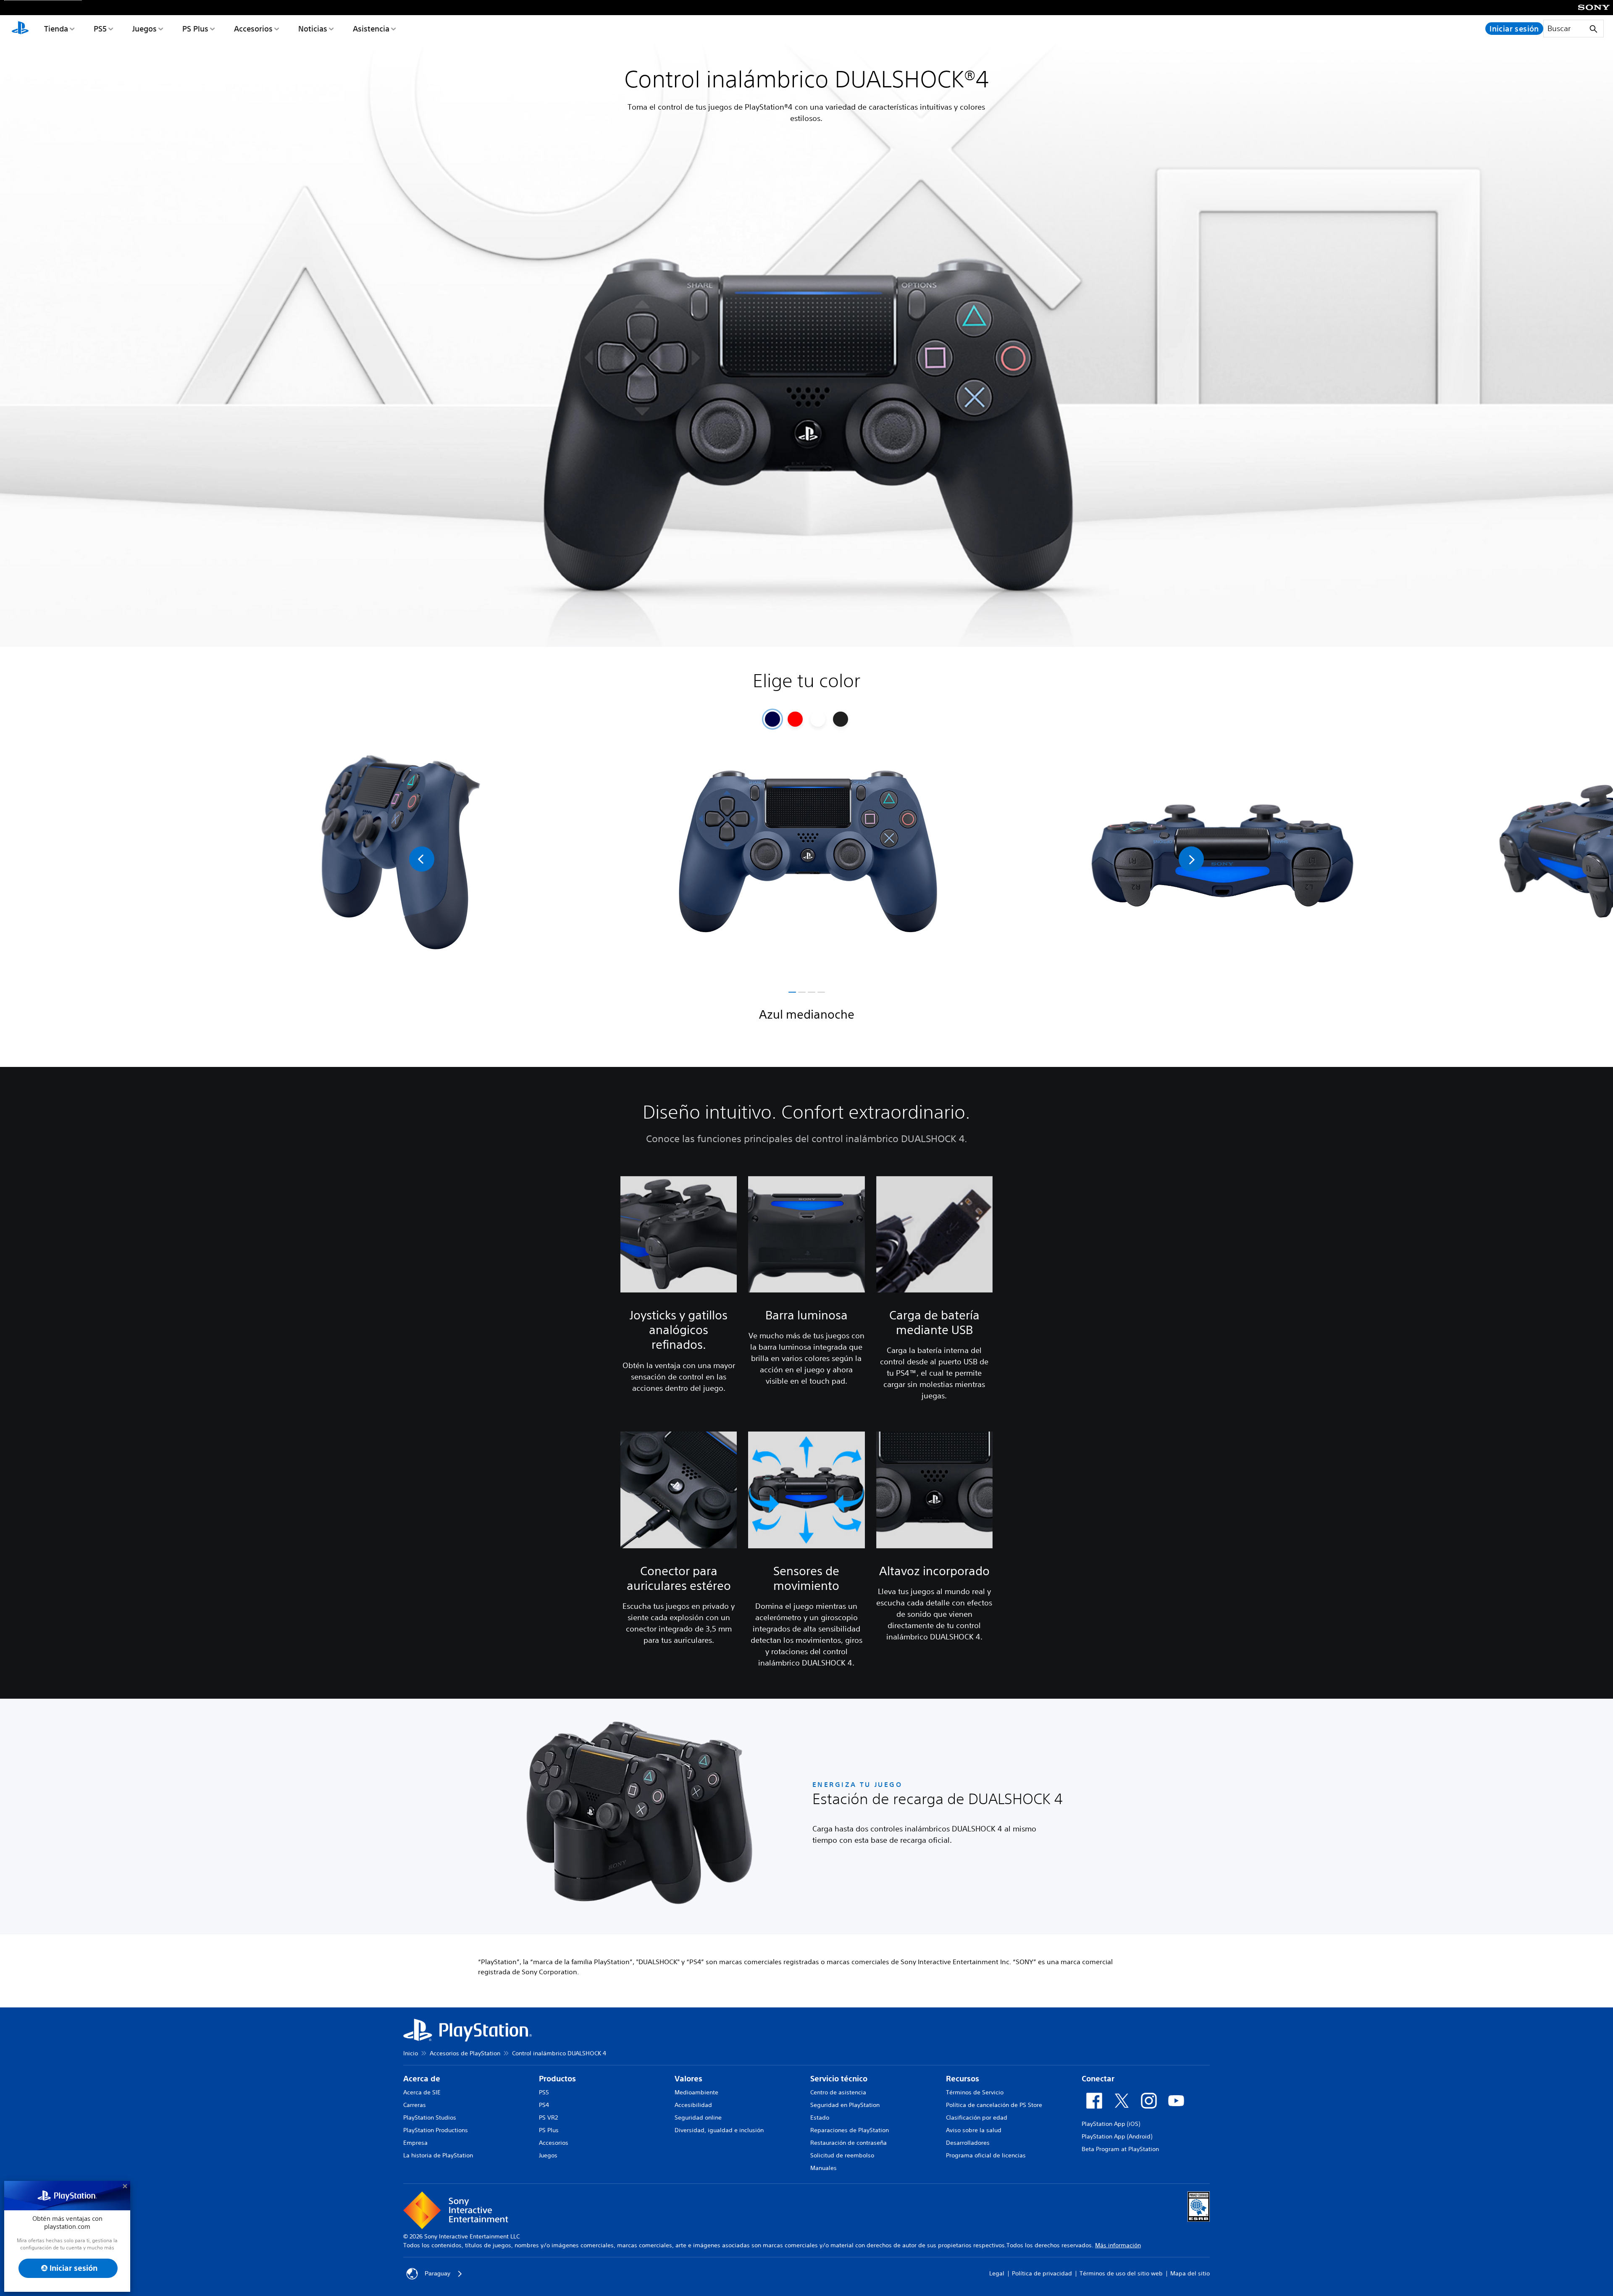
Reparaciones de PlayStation (850, 2130)
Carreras (415, 2105)
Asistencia (371, 29)
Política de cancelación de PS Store (994, 2105)
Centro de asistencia (838, 2092)
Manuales (824, 2168)
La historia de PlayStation (438, 2155)
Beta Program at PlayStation (1120, 2149)
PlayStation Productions (436, 2130)
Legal (997, 2273)
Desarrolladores (968, 2143)
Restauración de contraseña (849, 2143)
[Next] (1191, 859)
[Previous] (422, 859)
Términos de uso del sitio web (1121, 2273)
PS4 (544, 2105)
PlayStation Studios (430, 2117)
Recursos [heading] (963, 2079)
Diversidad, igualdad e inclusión (719, 2130)
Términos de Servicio (975, 2092)
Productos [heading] (557, 2079)
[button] (792, 992)
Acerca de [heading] (422, 2079)
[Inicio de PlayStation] (20, 29)
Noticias (313, 29)
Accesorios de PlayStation (465, 2053)
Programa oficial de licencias (986, 2155)
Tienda (56, 29)
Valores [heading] (688, 2079)
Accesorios (253, 29)
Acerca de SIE (422, 2092)
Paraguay (437, 2273)
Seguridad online (698, 2117)
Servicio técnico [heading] (839, 2079)
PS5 (100, 29)
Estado (820, 2117)
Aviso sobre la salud (974, 2130)
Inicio (411, 2053)
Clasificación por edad (977, 2117)
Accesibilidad (693, 2105)
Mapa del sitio (1190, 2273)
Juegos (144, 29)
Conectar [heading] (1098, 2079)
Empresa (415, 2143)
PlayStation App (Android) (1117, 2136)
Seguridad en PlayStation (845, 2105)
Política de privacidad (1042, 2273)
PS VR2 (548, 2117)
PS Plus (195, 29)
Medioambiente (696, 2092)
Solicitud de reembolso (842, 2155)
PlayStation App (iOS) (1111, 2124)
